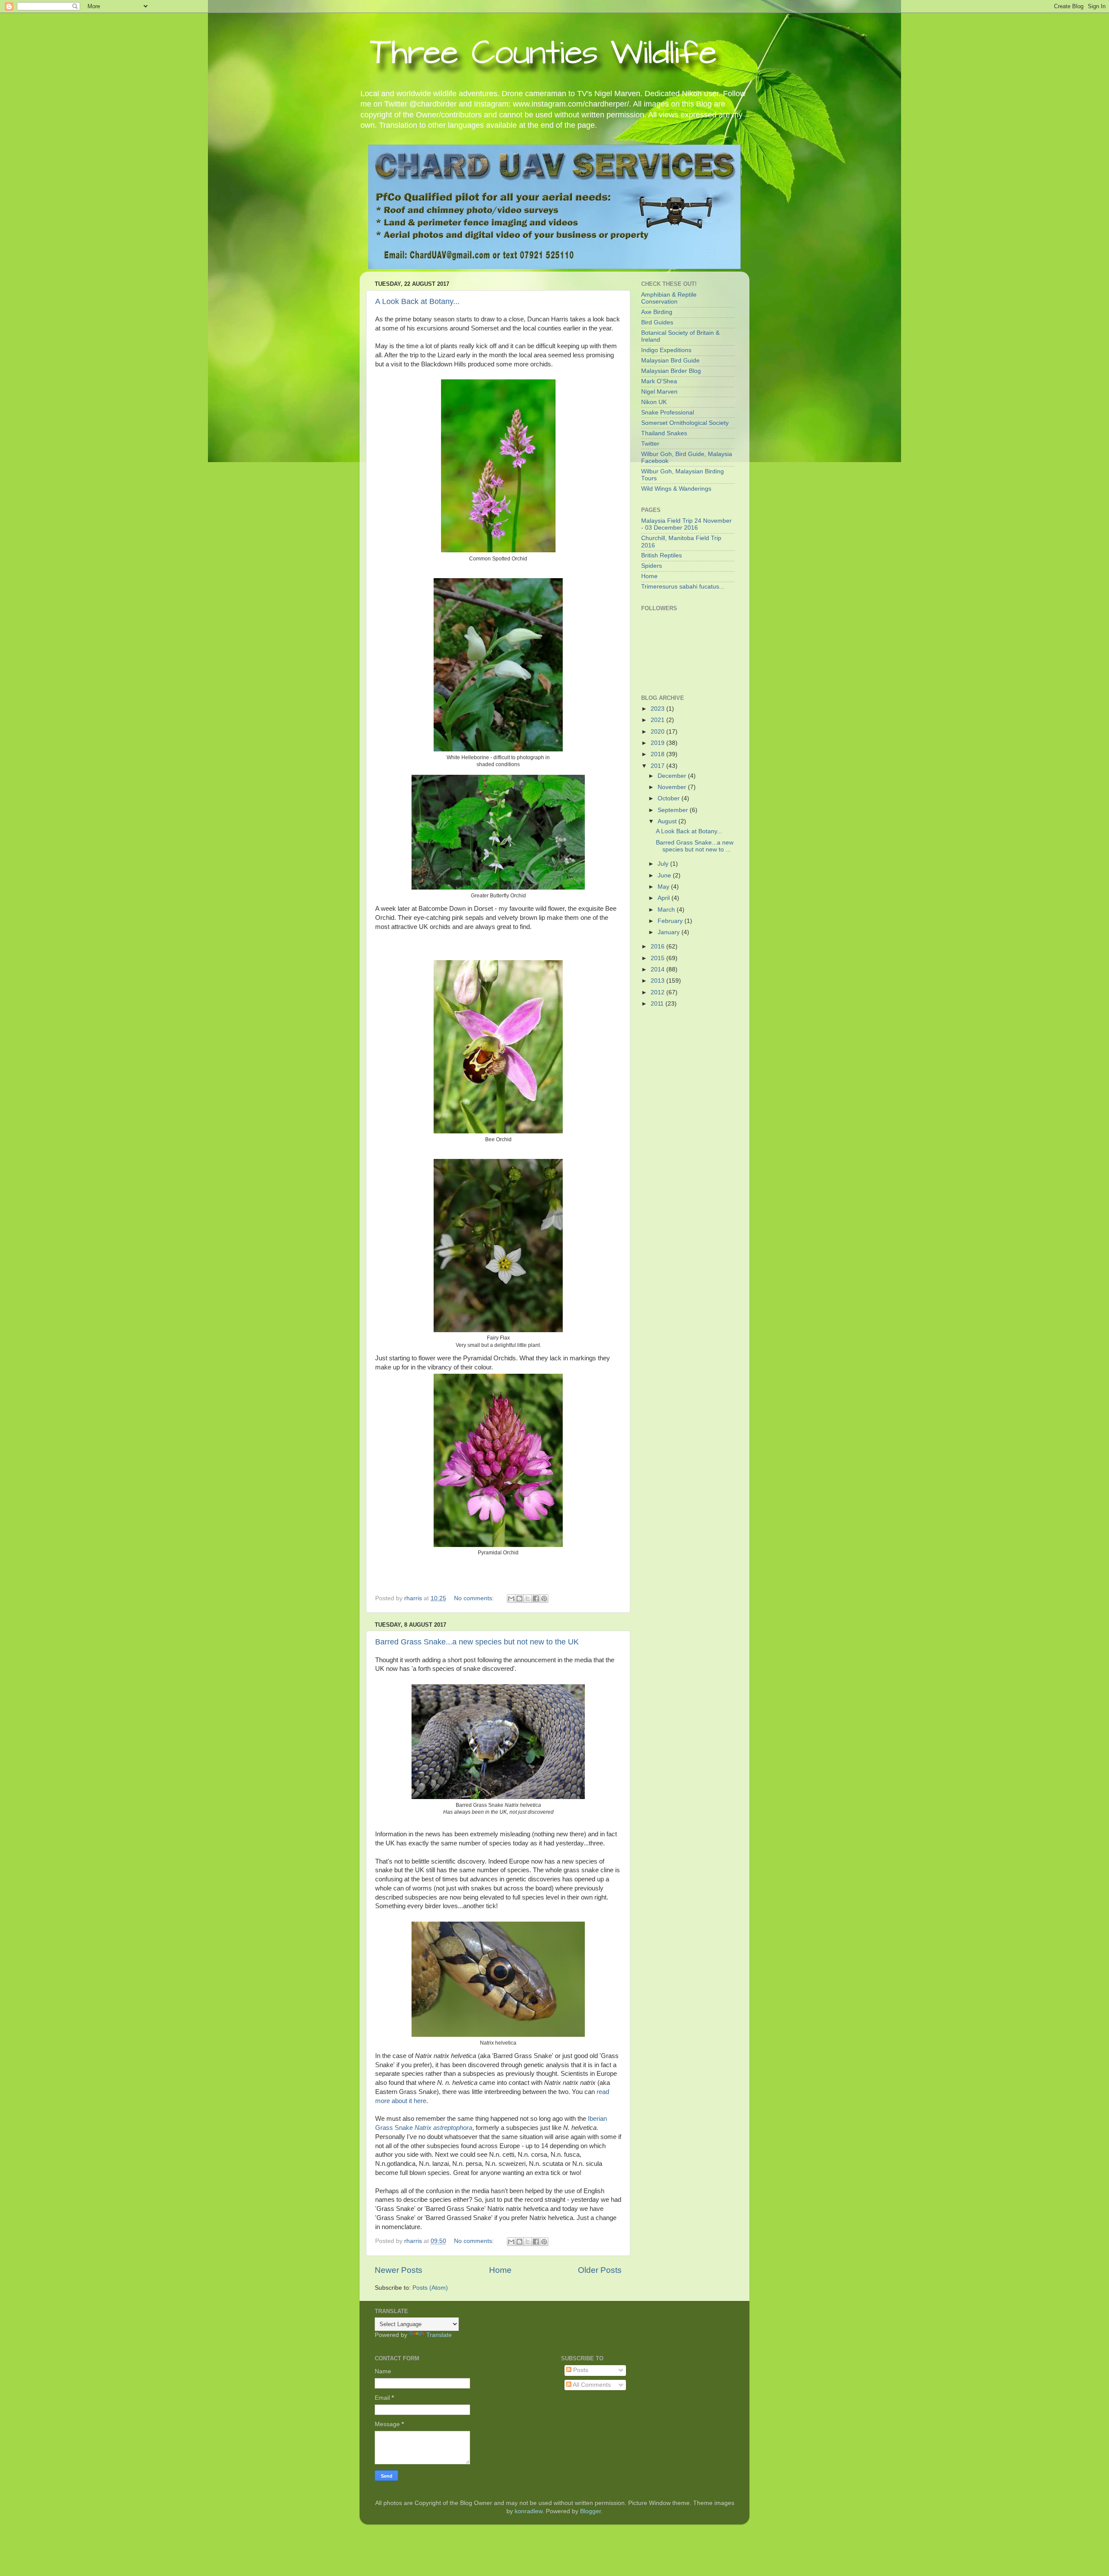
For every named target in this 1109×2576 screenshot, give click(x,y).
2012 (658, 992)
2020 (658, 732)
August (668, 821)
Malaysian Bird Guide (670, 361)
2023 (658, 709)
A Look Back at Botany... (417, 301)
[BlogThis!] (519, 1599)
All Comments (591, 2385)
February (671, 921)
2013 (658, 981)
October (670, 798)
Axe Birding (657, 312)
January (670, 932)
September (674, 810)
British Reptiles (662, 555)
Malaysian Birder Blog (671, 371)
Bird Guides (657, 322)
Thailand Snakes (664, 433)
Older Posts (600, 2270)
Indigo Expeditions (666, 350)
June (665, 875)
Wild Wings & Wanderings (676, 489)
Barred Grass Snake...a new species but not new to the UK (477, 1642)
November (673, 787)
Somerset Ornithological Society (685, 423)
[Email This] (511, 1599)
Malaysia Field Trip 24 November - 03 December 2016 (686, 524)
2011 (658, 1004)
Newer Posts (399, 2270)
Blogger (590, 2511)
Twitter (650, 444)
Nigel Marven (659, 392)
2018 (658, 754)
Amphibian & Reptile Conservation (669, 298)
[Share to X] (528, 1599)
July (664, 864)
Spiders (652, 566)
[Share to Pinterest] (544, 1599)
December (673, 776)
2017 (658, 766)
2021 (658, 720)
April (665, 898)
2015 (658, 958)
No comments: (475, 1598)
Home (500, 2270)
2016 (658, 947)
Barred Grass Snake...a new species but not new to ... (695, 846)
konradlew (529, 2511)
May (664, 887)
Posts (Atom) (430, 2288)
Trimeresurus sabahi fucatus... (683, 587)
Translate (439, 2335)
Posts (580, 2370)
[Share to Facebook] (536, 1599)
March (667, 910)
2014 (658, 969)
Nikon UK (654, 402)
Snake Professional (668, 413)
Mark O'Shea (659, 381)
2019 (658, 743)
